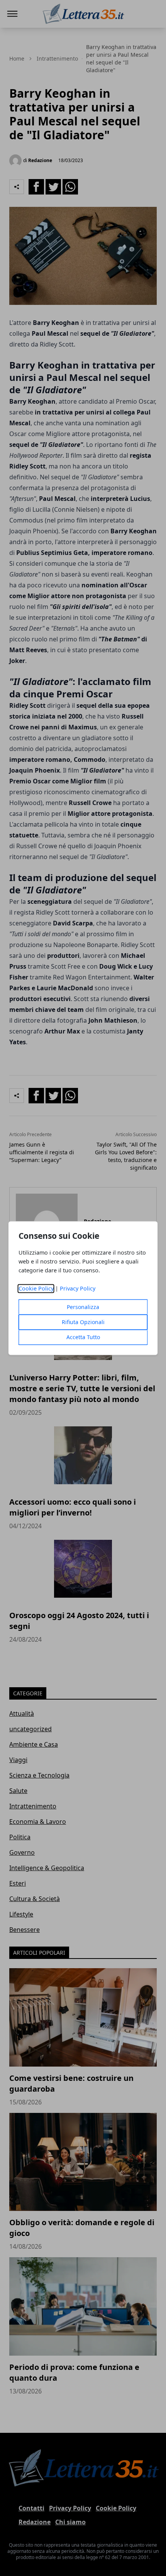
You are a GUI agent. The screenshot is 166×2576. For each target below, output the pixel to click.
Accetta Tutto (83, 1337)
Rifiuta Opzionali (83, 1322)
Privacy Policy (78, 1288)
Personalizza (83, 1307)
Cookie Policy (36, 1288)
